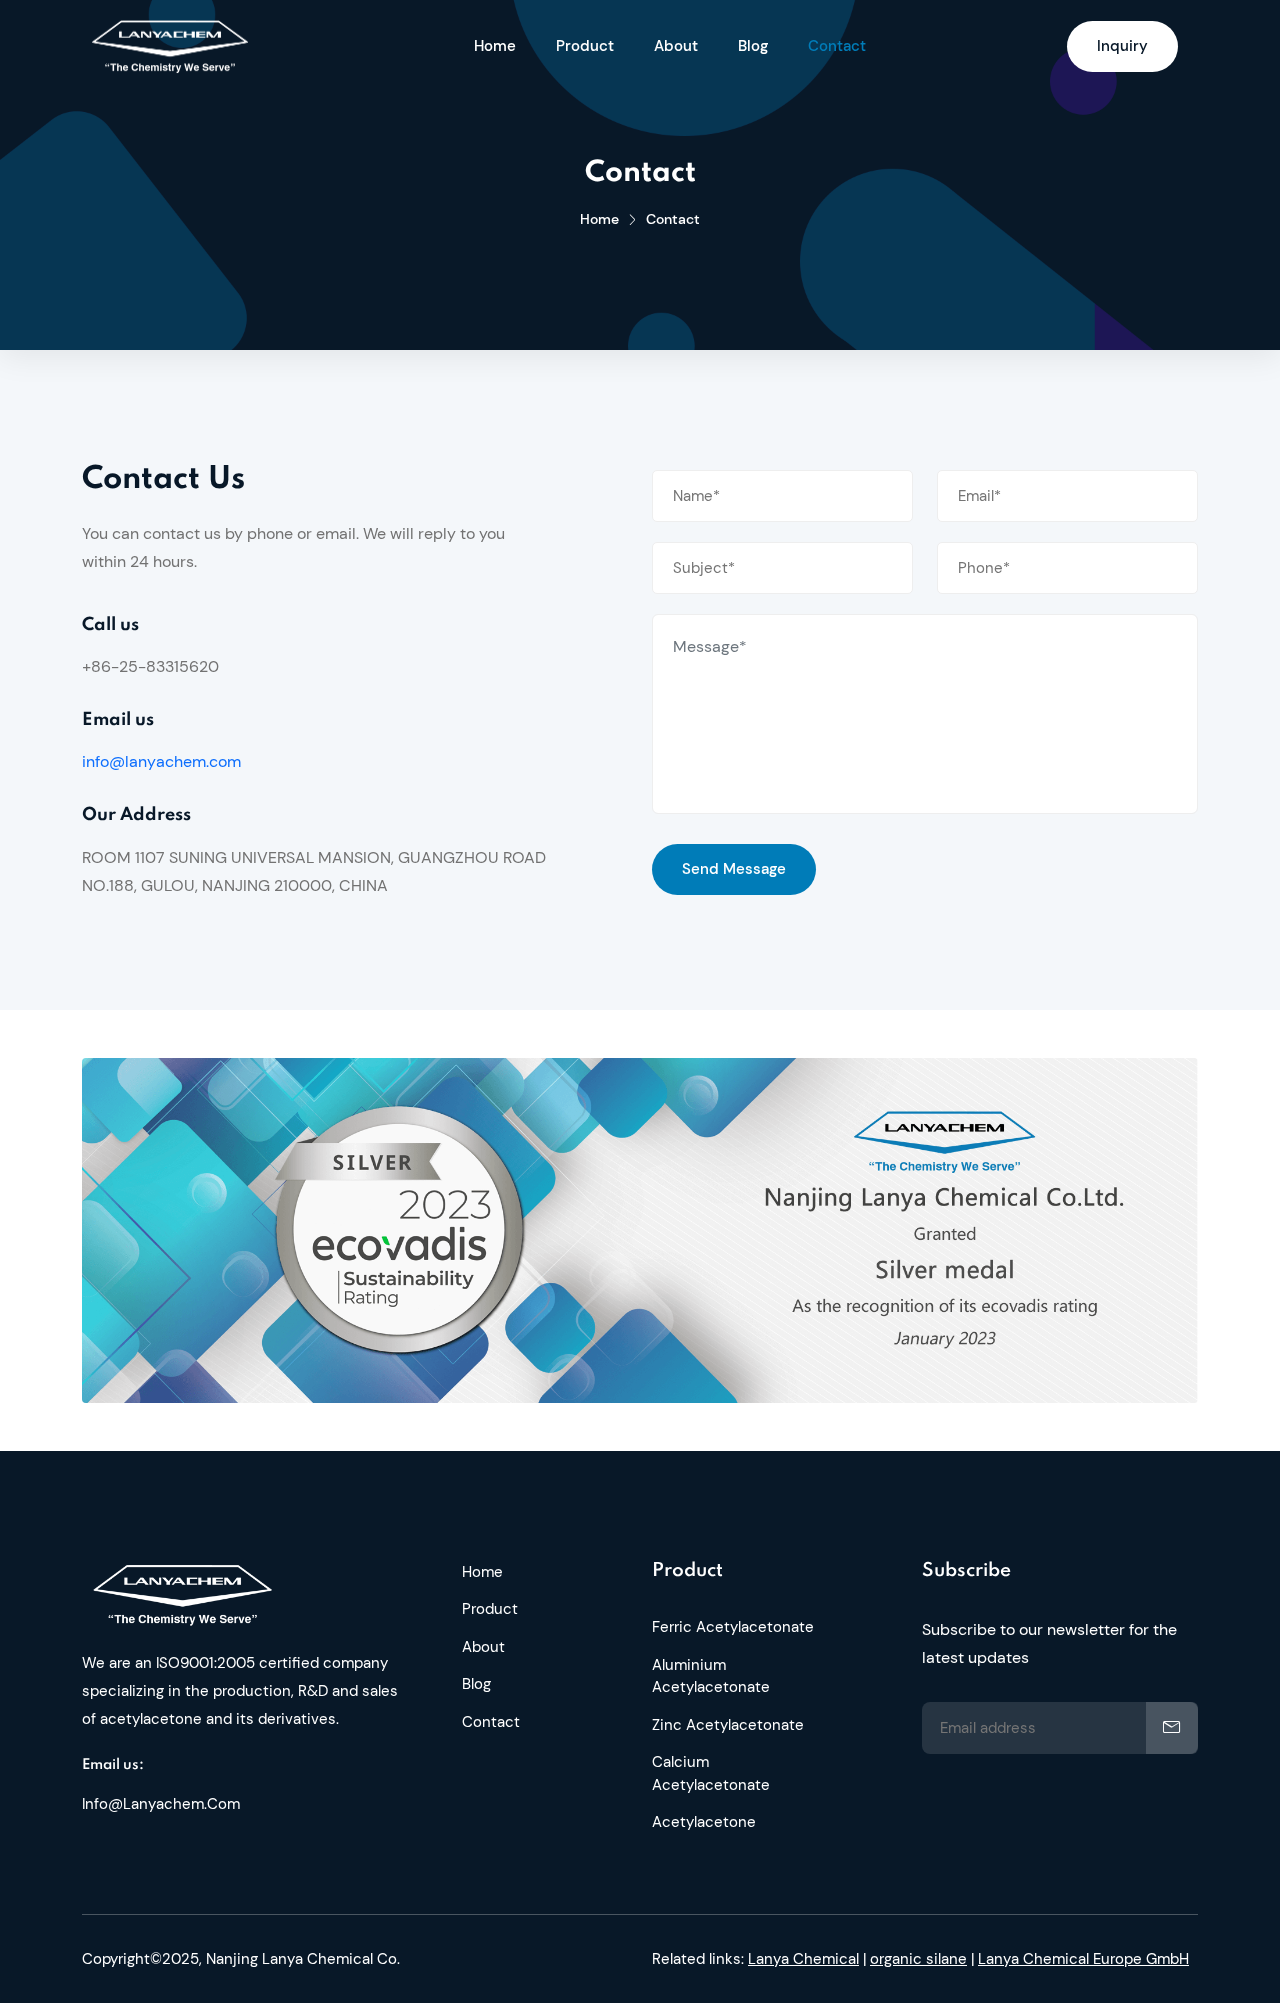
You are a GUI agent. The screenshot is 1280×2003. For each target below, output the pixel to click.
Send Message (734, 869)
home (495, 46)
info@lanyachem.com (161, 761)
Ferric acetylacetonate (733, 1627)
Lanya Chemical (803, 1959)
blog (753, 46)
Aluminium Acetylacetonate (711, 1676)
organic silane (918, 1959)
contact (837, 46)
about (676, 46)
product (585, 46)
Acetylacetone (704, 1822)
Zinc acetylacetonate (728, 1725)
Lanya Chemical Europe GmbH (1083, 1959)
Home (599, 219)
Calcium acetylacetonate (711, 1773)
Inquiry (1122, 46)
